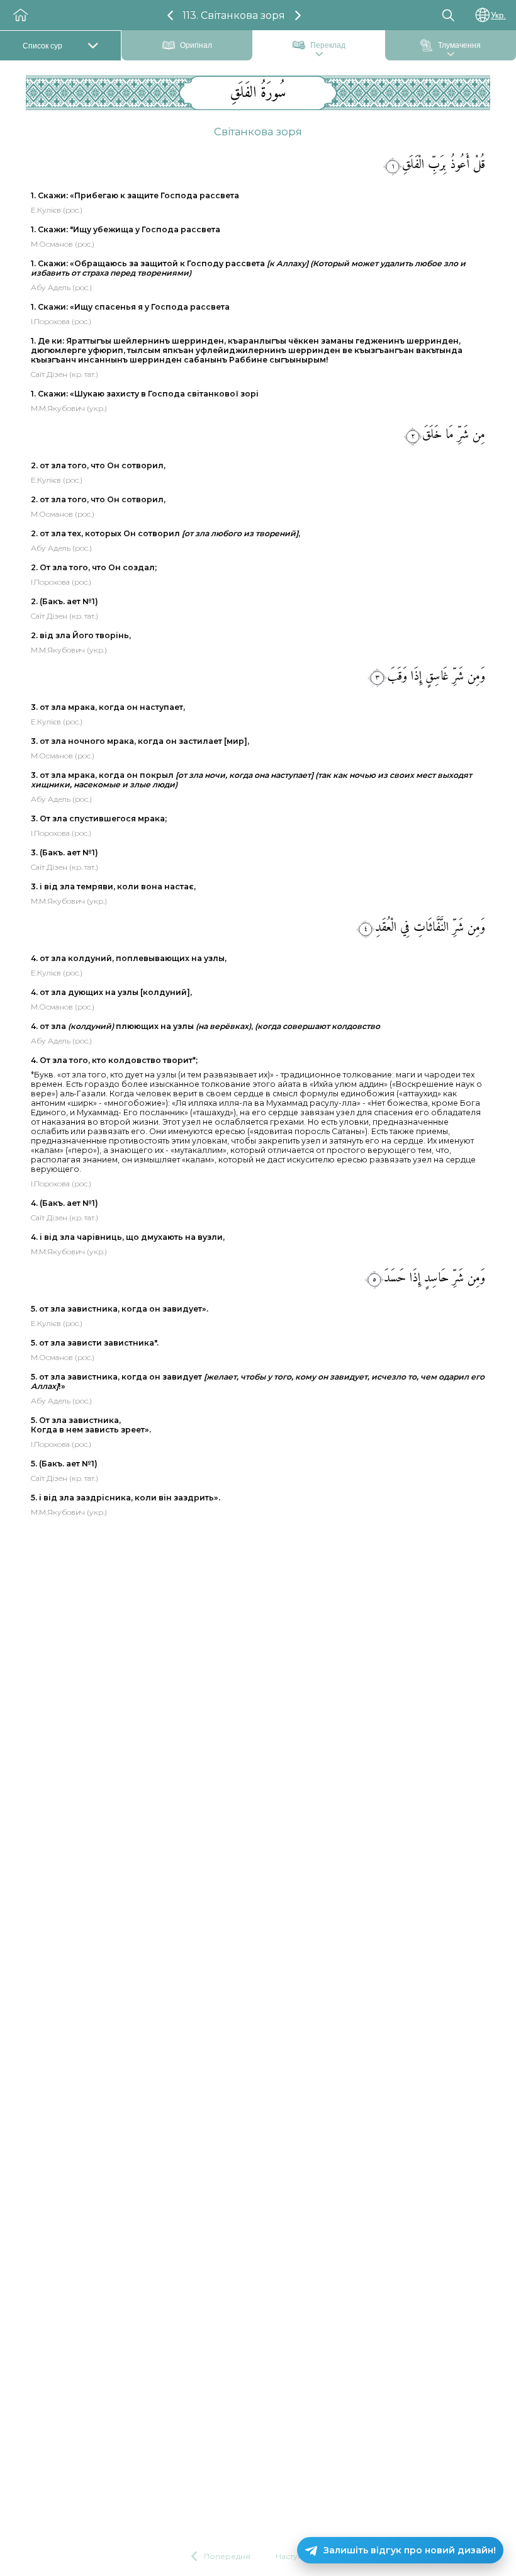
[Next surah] (298, 15)
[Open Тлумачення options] (451, 55)
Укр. (498, 15)
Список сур (42, 46)
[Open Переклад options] (319, 55)
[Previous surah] (170, 15)
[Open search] (448, 15)
